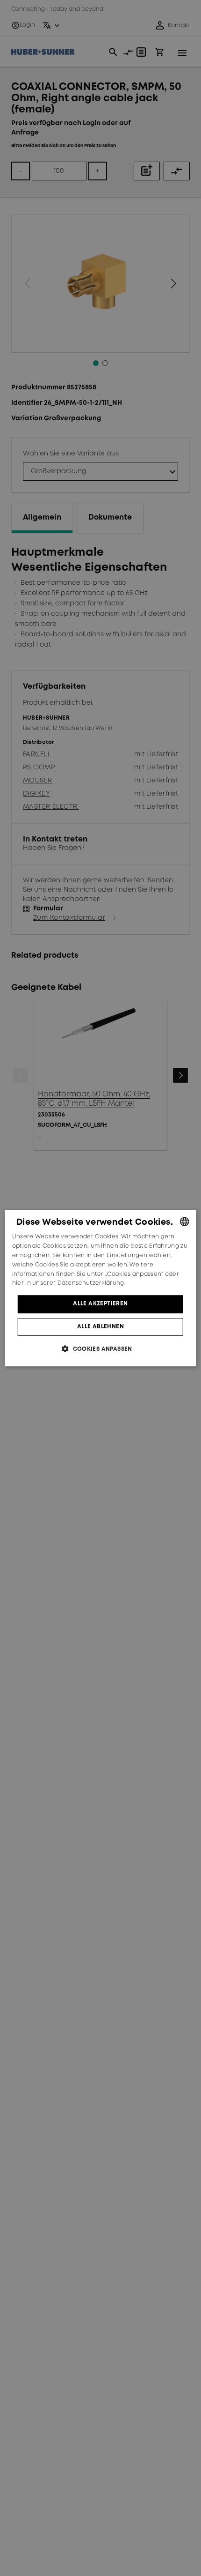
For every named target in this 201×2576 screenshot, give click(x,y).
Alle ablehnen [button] (100, 1327)
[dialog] (101, 1288)
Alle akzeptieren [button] (100, 1304)
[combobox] (184, 1221)
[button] (100, 1349)
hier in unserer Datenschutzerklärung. (69, 1284)
